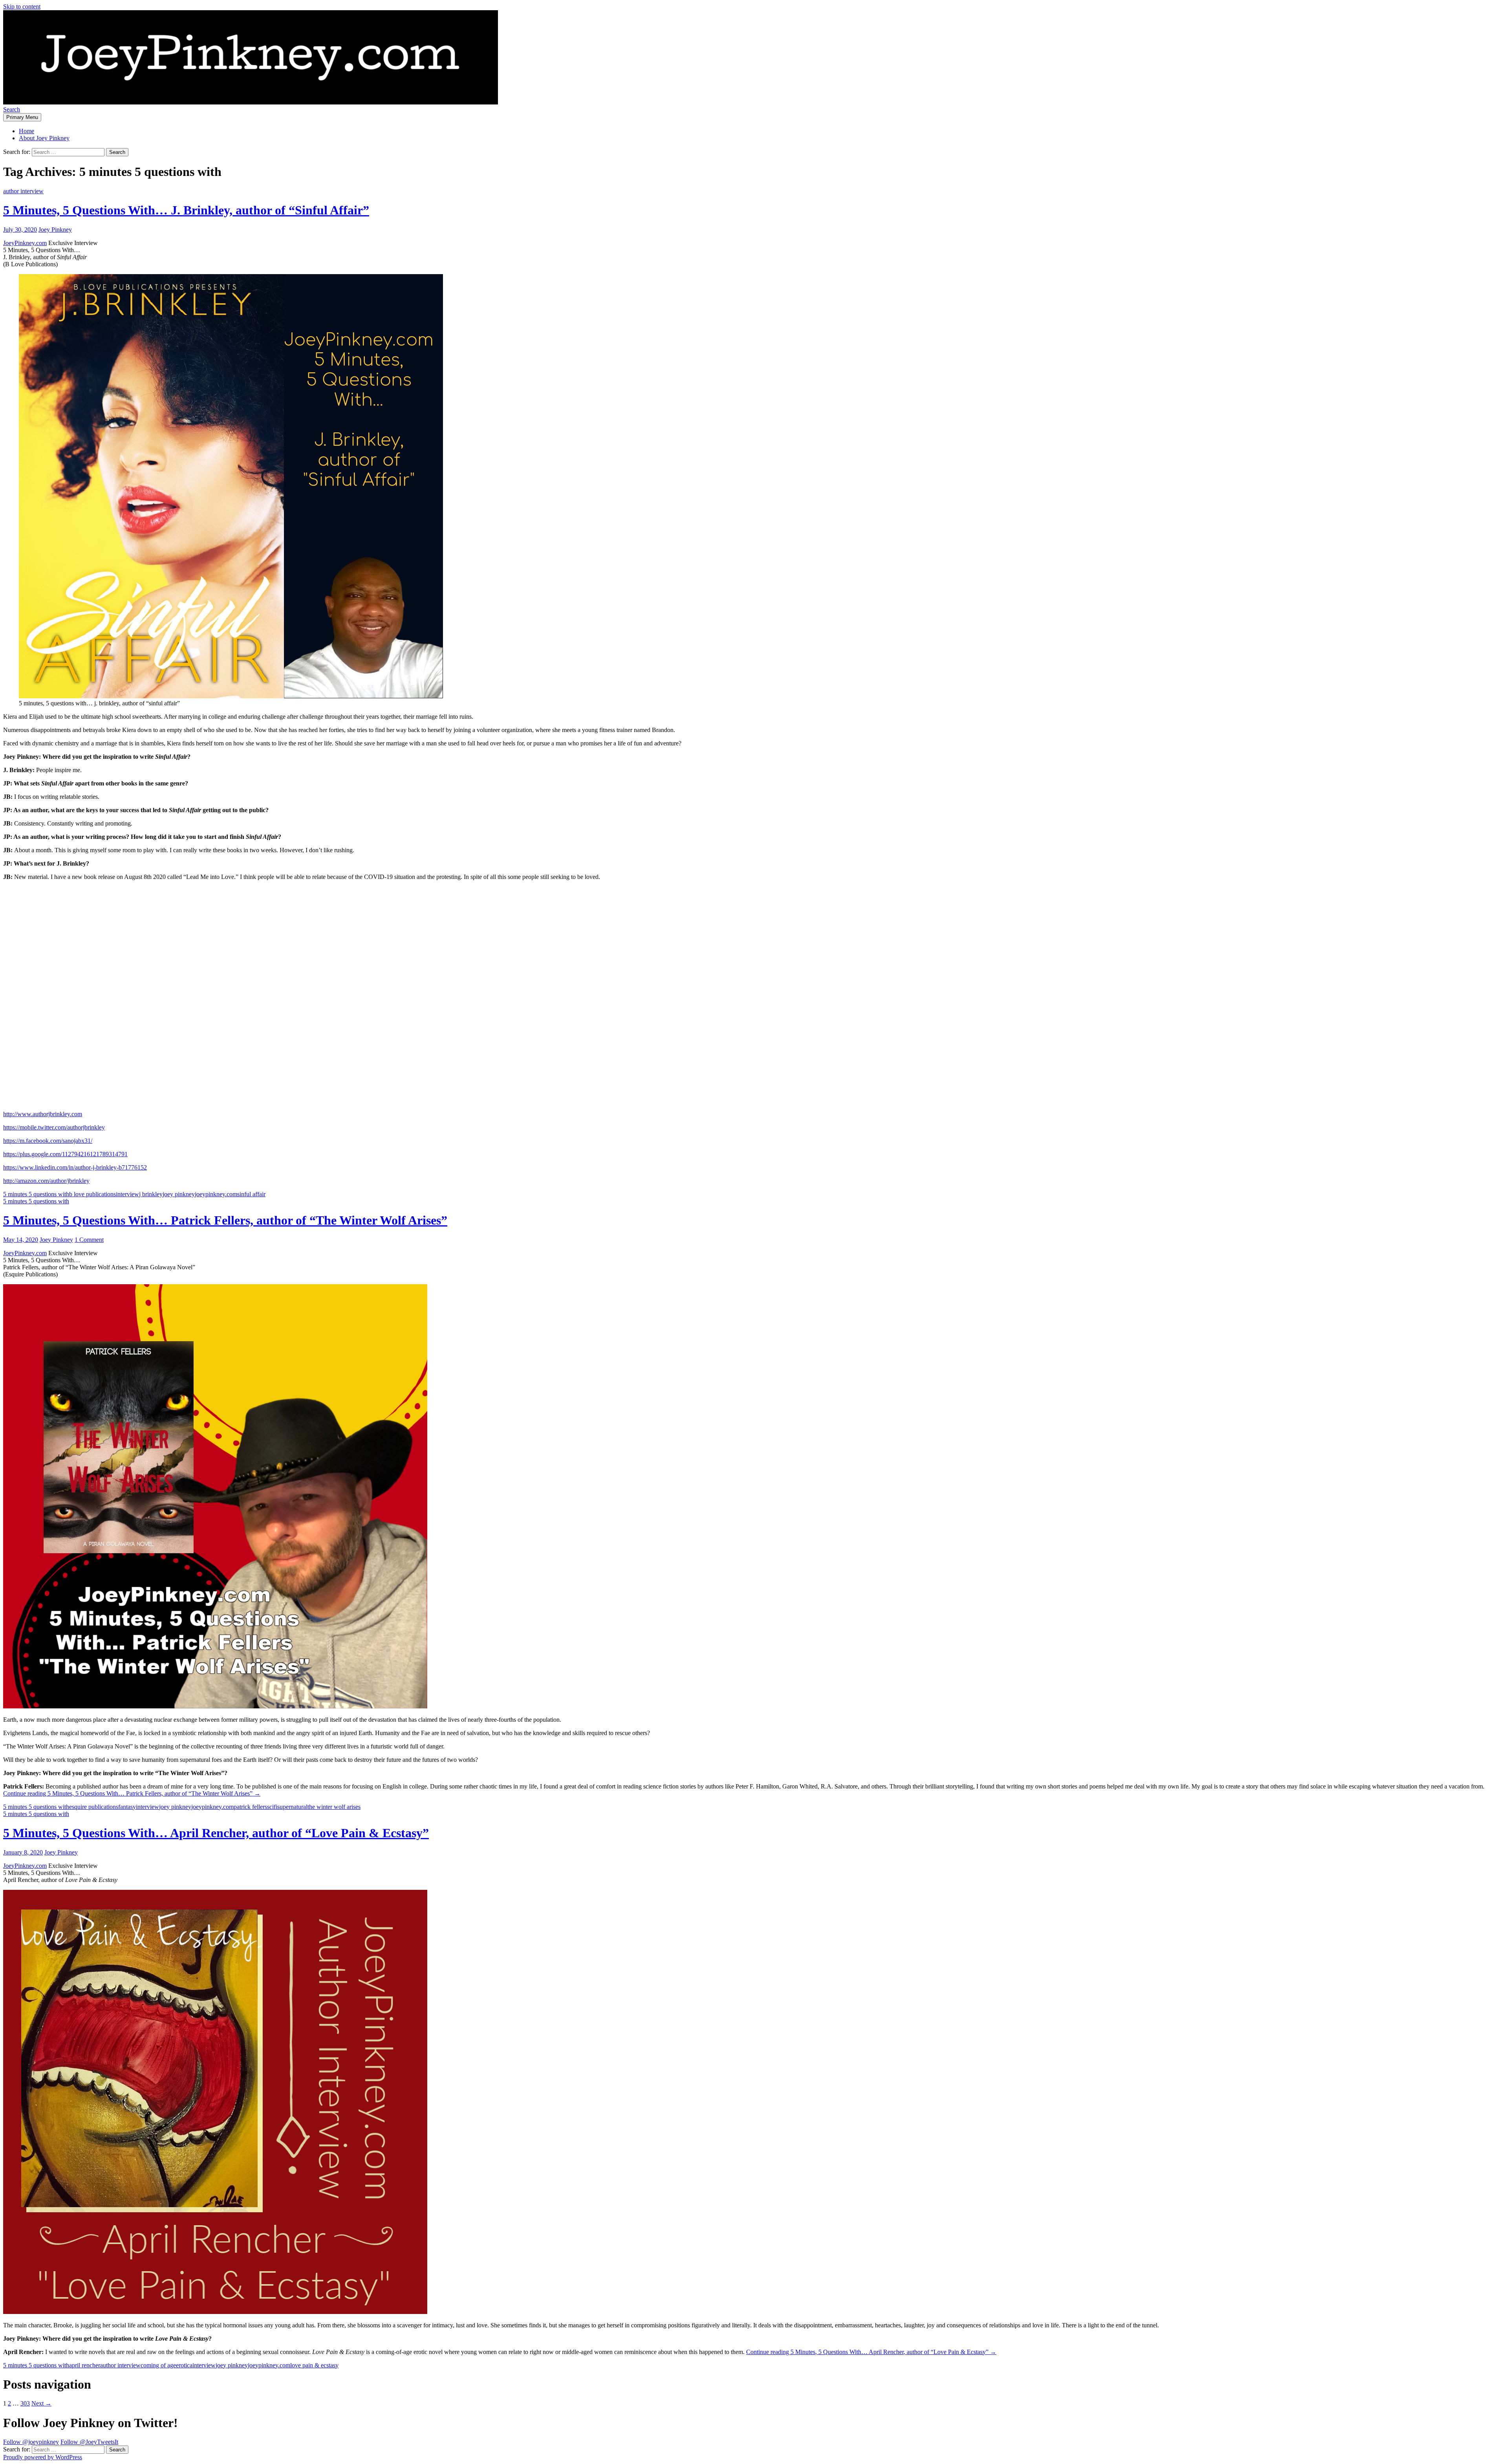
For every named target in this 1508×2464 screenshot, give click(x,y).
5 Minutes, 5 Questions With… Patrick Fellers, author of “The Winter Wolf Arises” (225, 1220)
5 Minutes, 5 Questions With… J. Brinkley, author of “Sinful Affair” (186, 210)
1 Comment (89, 1240)
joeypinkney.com (216, 1194)
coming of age (158, 2365)
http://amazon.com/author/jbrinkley (46, 1181)
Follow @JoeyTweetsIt (89, 2442)
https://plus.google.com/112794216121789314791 (65, 1154)
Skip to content (22, 6)
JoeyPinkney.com (25, 243)
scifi (272, 1807)
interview (127, 1194)
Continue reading (132, 1793)
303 (25, 2403)
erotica (184, 2365)
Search (12, 109)
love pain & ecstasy (314, 2365)
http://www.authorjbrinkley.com (43, 1114)
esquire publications (94, 1807)
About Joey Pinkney (44, 138)
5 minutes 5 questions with (36, 1194)
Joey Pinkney (55, 230)
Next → (41, 2403)
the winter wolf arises (334, 1807)
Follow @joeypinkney (31, 2442)
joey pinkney (179, 1194)
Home (27, 131)
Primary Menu (22, 117)
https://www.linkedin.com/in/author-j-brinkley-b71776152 (75, 1167)
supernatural (292, 1807)
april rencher (85, 2365)
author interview (23, 191)
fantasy (127, 1807)
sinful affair (251, 1194)
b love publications (92, 1194)
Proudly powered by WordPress (43, 2457)
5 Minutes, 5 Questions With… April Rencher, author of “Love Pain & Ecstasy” (216, 1833)
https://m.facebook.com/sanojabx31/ (48, 1141)
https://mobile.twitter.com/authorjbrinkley (54, 1127)
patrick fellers (250, 1807)
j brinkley (151, 1194)
